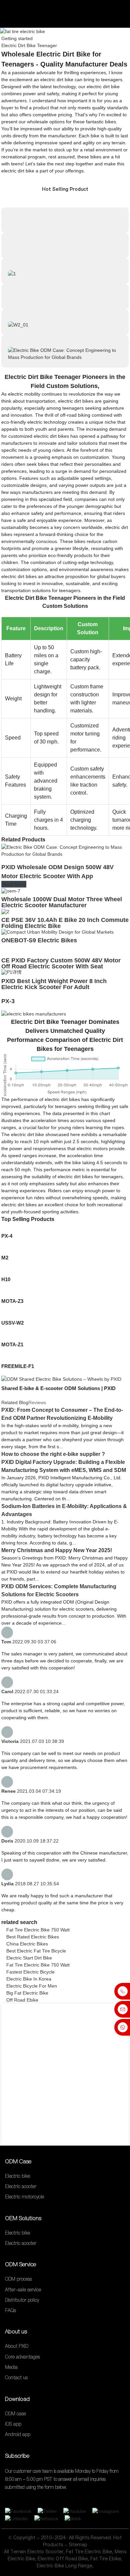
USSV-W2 (12, 1323)
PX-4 (7, 1236)
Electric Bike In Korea (29, 1979)
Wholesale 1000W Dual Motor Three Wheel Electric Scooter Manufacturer (62, 902)
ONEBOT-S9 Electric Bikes (39, 940)
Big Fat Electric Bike (27, 1993)
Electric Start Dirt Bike (29, 1958)
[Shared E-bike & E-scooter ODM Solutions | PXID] (61, 1379)
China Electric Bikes (27, 1944)
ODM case (15, 2414)
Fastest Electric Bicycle (30, 1972)
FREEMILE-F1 (18, 1366)
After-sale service (23, 2290)
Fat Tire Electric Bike (89, 2552)
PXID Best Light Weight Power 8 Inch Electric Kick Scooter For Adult (54, 984)
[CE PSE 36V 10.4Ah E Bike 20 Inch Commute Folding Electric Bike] (5, 911)
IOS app (13, 2424)
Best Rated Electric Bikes (33, 1937)
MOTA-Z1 (12, 1344)
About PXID (17, 2346)
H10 (6, 1279)
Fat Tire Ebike (106, 2559)
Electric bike (17, 2176)
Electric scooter (21, 2186)
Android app (18, 2435)
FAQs (10, 2310)
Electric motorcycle (24, 2197)
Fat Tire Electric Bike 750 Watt (38, 1930)
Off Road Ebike (22, 2000)
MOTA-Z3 (12, 1301)
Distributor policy (22, 2300)
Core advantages (22, 2357)
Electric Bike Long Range (64, 2566)
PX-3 (8, 1001)
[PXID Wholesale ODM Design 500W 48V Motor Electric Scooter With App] (65, 850)
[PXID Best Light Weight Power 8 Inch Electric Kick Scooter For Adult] (11, 972)
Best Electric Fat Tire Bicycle (36, 1951)
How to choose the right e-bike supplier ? (53, 1454)
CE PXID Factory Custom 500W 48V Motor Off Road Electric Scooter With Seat (61, 963)
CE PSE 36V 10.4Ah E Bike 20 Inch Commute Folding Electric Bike (65, 923)
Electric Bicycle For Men (32, 1986)
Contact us (16, 2378)
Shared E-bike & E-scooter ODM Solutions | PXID (58, 1388)
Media (11, 2367)
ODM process (18, 2279)
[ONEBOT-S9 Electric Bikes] (57, 932)
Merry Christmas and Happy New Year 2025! (57, 1550)
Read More (14, 884)
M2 (5, 1258)
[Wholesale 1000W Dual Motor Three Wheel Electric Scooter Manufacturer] (11, 891)
